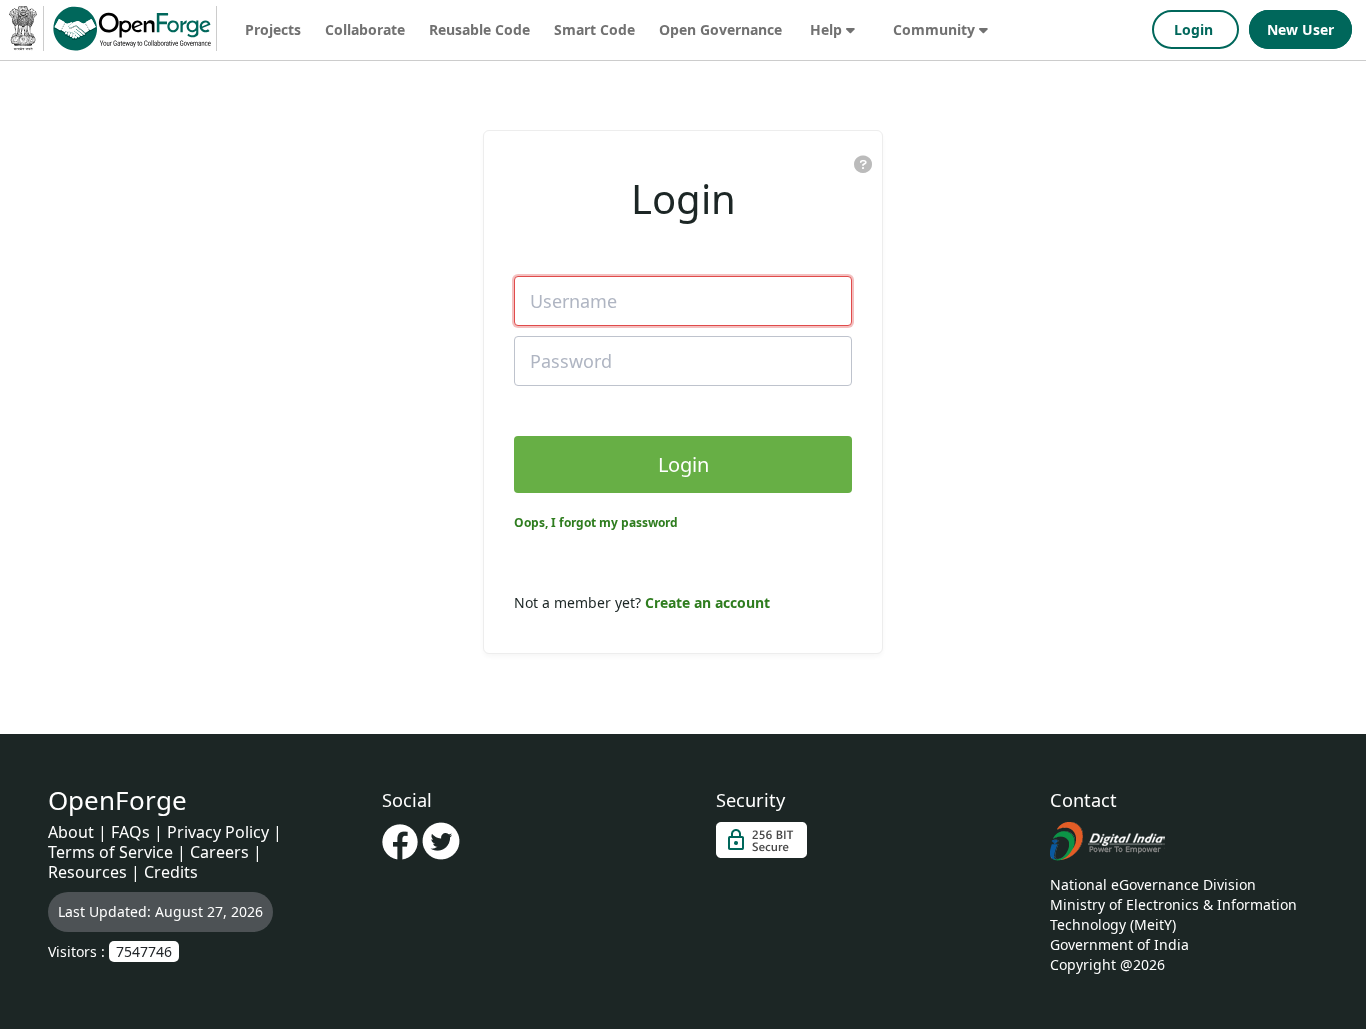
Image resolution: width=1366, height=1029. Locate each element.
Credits (171, 872)
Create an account (707, 602)
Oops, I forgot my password (596, 522)
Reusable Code (479, 29)
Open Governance (720, 29)
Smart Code (594, 29)
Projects (273, 29)
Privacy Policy (218, 832)
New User (1300, 29)
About (71, 832)
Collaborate (365, 29)
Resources (87, 872)
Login (1195, 29)
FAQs (130, 832)
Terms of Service (110, 852)
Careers (219, 852)
